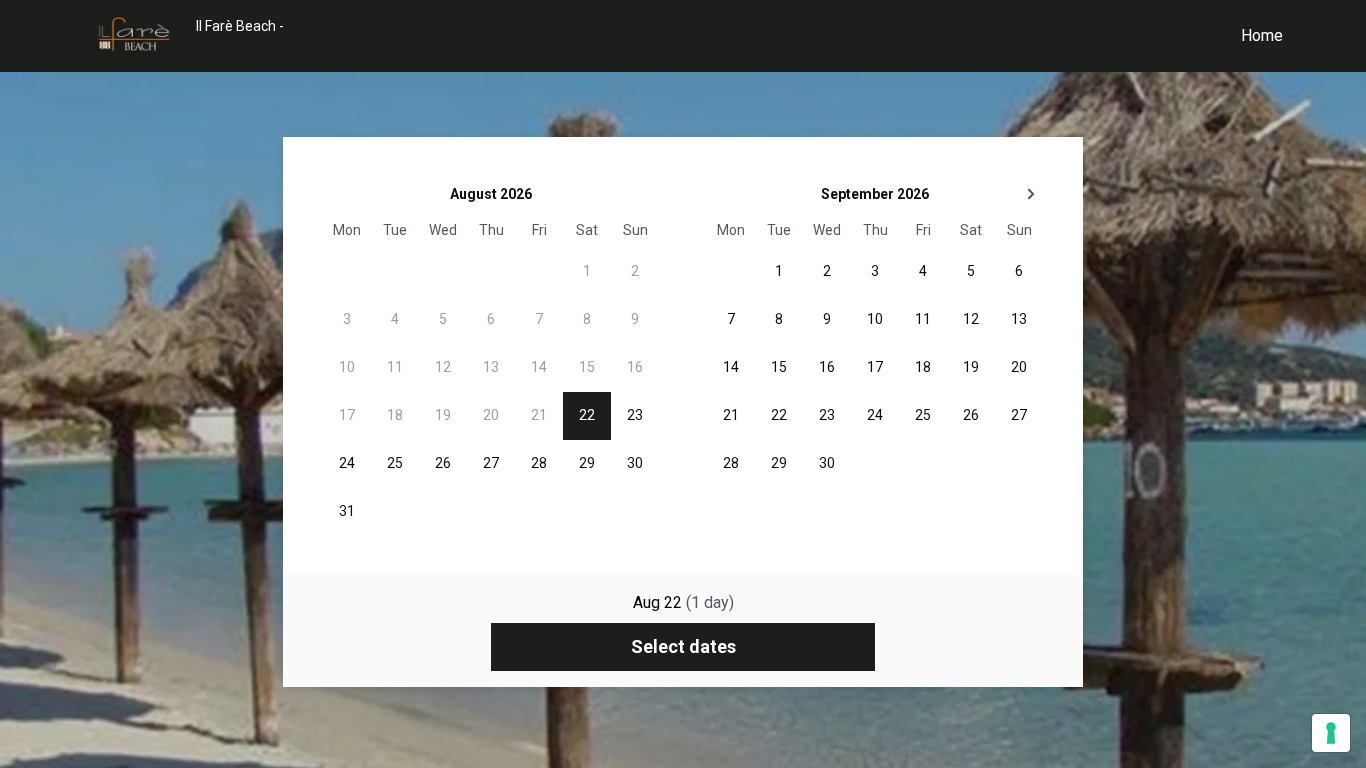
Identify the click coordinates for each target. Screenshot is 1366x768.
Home (1262, 35)
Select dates (683, 646)
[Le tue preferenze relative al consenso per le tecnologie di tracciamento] (1331, 733)
